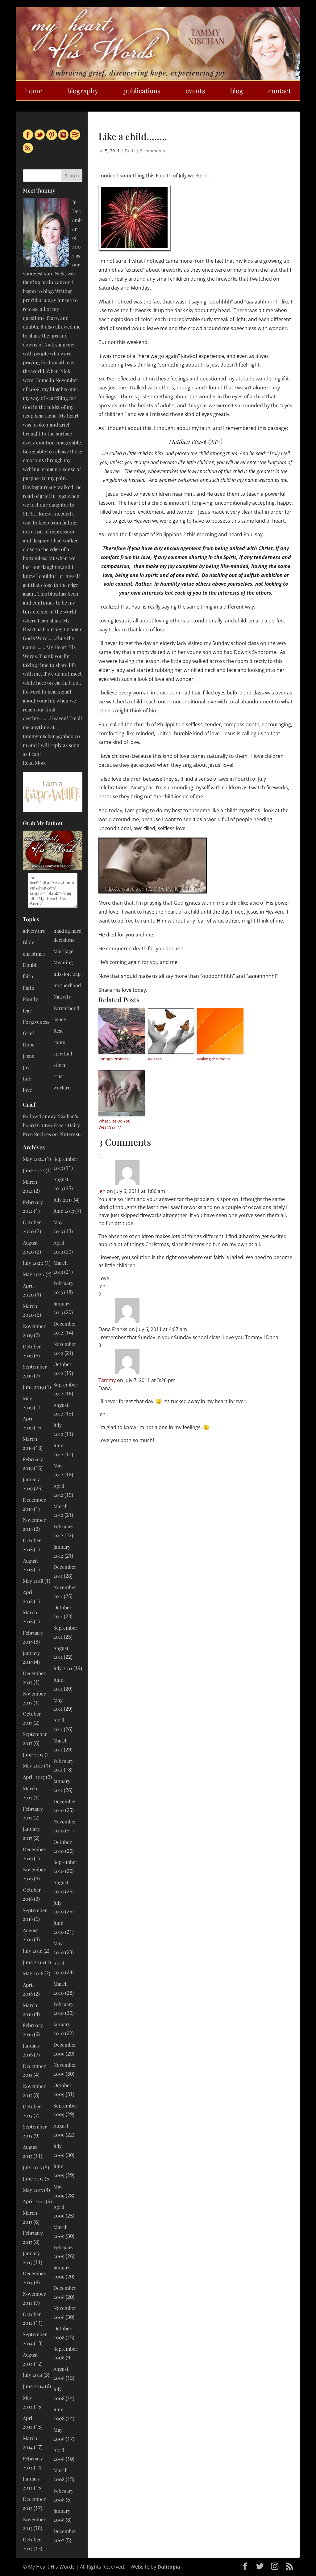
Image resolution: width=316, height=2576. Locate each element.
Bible (29, 942)
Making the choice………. (219, 1059)
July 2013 (63, 1200)
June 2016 (33, 1962)
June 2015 (33, 2178)
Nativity (62, 997)
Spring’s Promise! (114, 1059)
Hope (29, 1044)
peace (60, 1019)
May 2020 (34, 1274)
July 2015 (32, 2167)
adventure (34, 931)
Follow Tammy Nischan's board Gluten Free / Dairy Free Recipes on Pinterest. (52, 1125)
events (195, 91)
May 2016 (33, 1973)
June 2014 (33, 2386)
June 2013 (64, 1211)
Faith (130, 151)
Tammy (107, 1380)
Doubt (30, 965)
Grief (28, 1033)
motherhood (67, 985)
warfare (62, 1087)
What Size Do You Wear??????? (114, 1124)
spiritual (63, 1053)
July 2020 (33, 1263)
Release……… (159, 1059)
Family (30, 999)
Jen (102, 1191)
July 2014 (33, 2375)
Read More (35, 763)
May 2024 (33, 1159)
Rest (58, 1031)
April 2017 (34, 1777)
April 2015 (34, 2201)
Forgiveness (36, 1022)
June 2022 (34, 1170)
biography (83, 91)
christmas (34, 954)
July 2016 (33, 1951)
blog (237, 91)
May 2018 (33, 1581)
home (34, 91)
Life (27, 1078)
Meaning (63, 962)
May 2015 (33, 2190)
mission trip (67, 974)
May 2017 (33, 1765)
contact (280, 91)
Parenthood (66, 1008)
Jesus (28, 1056)
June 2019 (33, 1387)
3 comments (152, 151)
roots (59, 1042)
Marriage (63, 951)
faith (28, 976)
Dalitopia (169, 2567)
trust (59, 1076)
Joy (26, 1067)
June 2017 (33, 1754)
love (27, 1090)
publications (142, 91)
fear (27, 1010)
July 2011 (63, 1668)
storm (60, 1065)
